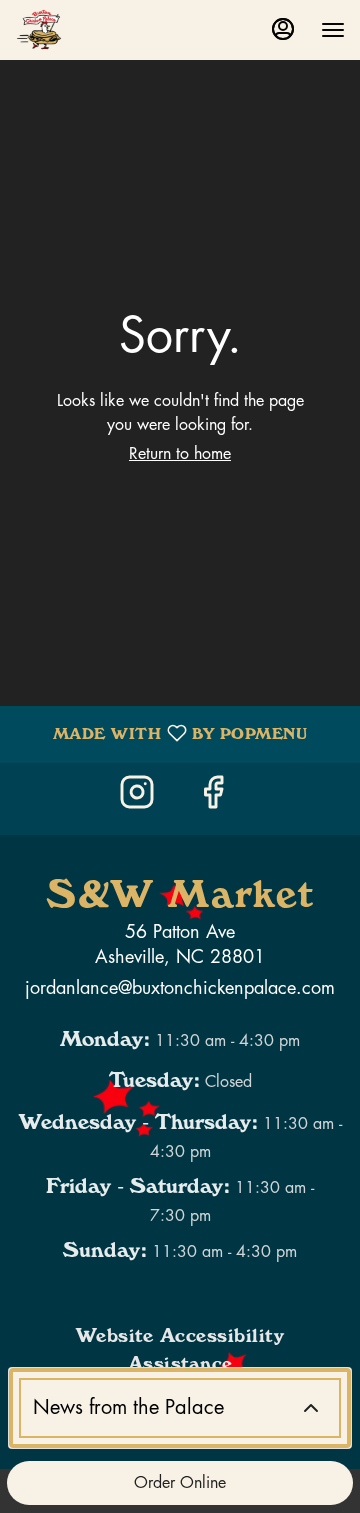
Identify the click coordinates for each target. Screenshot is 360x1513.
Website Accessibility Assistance (180, 1353)
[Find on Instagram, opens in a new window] (142, 798)
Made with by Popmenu (161, 734)
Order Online (180, 1483)
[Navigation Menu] (333, 30)
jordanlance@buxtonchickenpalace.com (180, 988)
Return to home (180, 454)
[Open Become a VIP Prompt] (311, 1408)
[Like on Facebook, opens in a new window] (218, 798)
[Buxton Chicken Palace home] (105, 30)
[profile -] (283, 29)
